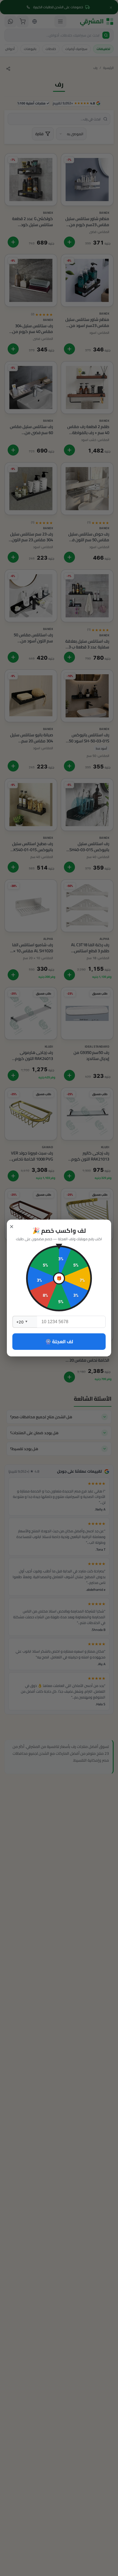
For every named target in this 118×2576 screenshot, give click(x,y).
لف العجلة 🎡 (59, 1342)
